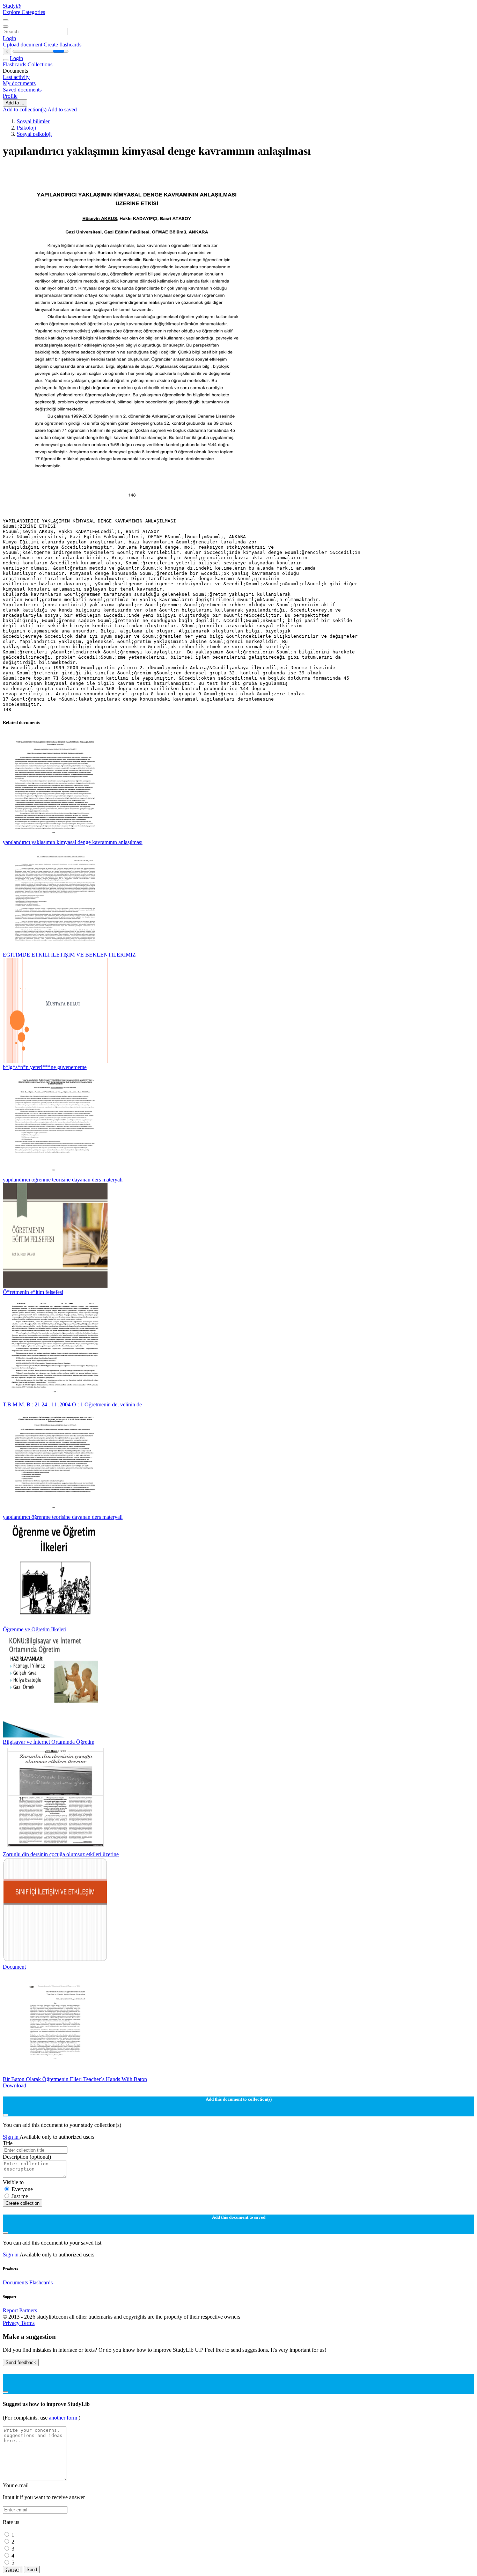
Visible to (13, 2182)
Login (9, 38)
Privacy (12, 2323)
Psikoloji (26, 128)
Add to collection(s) (25, 109)
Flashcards (15, 64)
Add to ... (15, 103)
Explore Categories (24, 12)
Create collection (23, 2203)
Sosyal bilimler (33, 121)
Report (10, 2310)
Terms (28, 2323)
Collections (40, 64)
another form (64, 2418)
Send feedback (21, 2362)
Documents (15, 2282)
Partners (28, 2310)
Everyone (22, 2189)
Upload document (23, 45)
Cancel (13, 2570)
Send (32, 2570)
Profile (10, 96)
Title (8, 2143)
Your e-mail (16, 2485)
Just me (20, 2196)
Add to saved (62, 109)
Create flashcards (63, 45)
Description (27, 2157)
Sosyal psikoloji (34, 134)
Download (14, 2085)
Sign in (11, 2137)
